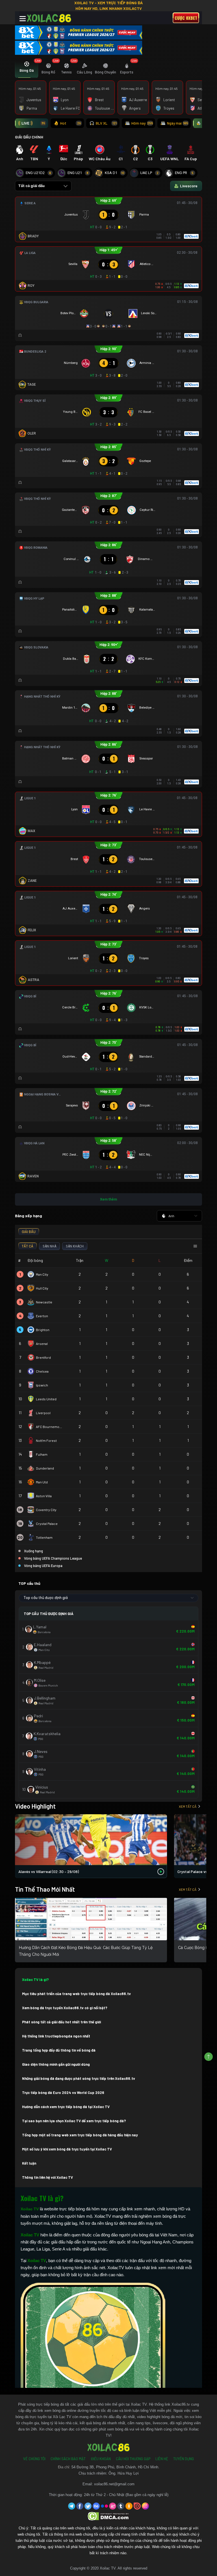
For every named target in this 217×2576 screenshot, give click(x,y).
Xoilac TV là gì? (35, 1980)
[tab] (27, 69)
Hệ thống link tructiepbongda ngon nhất (56, 2036)
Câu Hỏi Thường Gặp (133, 2459)
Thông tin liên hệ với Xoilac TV (47, 2177)
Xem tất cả (188, 1806)
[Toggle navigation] (23, 19)
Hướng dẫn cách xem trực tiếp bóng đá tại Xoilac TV (66, 2107)
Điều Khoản (101, 2459)
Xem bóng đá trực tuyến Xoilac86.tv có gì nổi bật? (65, 2008)
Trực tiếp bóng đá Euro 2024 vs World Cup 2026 (63, 2093)
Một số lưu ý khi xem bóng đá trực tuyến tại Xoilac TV (67, 2149)
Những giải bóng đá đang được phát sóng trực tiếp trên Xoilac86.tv (79, 2078)
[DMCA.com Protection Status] (109, 2516)
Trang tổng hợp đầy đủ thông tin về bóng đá (59, 2050)
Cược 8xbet (186, 18)
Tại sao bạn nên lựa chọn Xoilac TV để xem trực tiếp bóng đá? (74, 2121)
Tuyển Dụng (184, 2459)
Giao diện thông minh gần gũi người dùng (56, 2064)
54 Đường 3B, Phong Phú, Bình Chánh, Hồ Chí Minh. (115, 2467)
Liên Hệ (162, 2459)
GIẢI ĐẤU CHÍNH (29, 137)
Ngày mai (178, 123)
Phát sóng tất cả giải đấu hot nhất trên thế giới (61, 2022)
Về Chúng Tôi (34, 2459)
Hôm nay (142, 123)
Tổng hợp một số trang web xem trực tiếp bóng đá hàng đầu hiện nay (80, 2135)
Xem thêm (108, 1199)
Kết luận (29, 2163)
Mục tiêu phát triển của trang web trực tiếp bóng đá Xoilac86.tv (76, 1994)
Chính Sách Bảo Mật (68, 2459)
